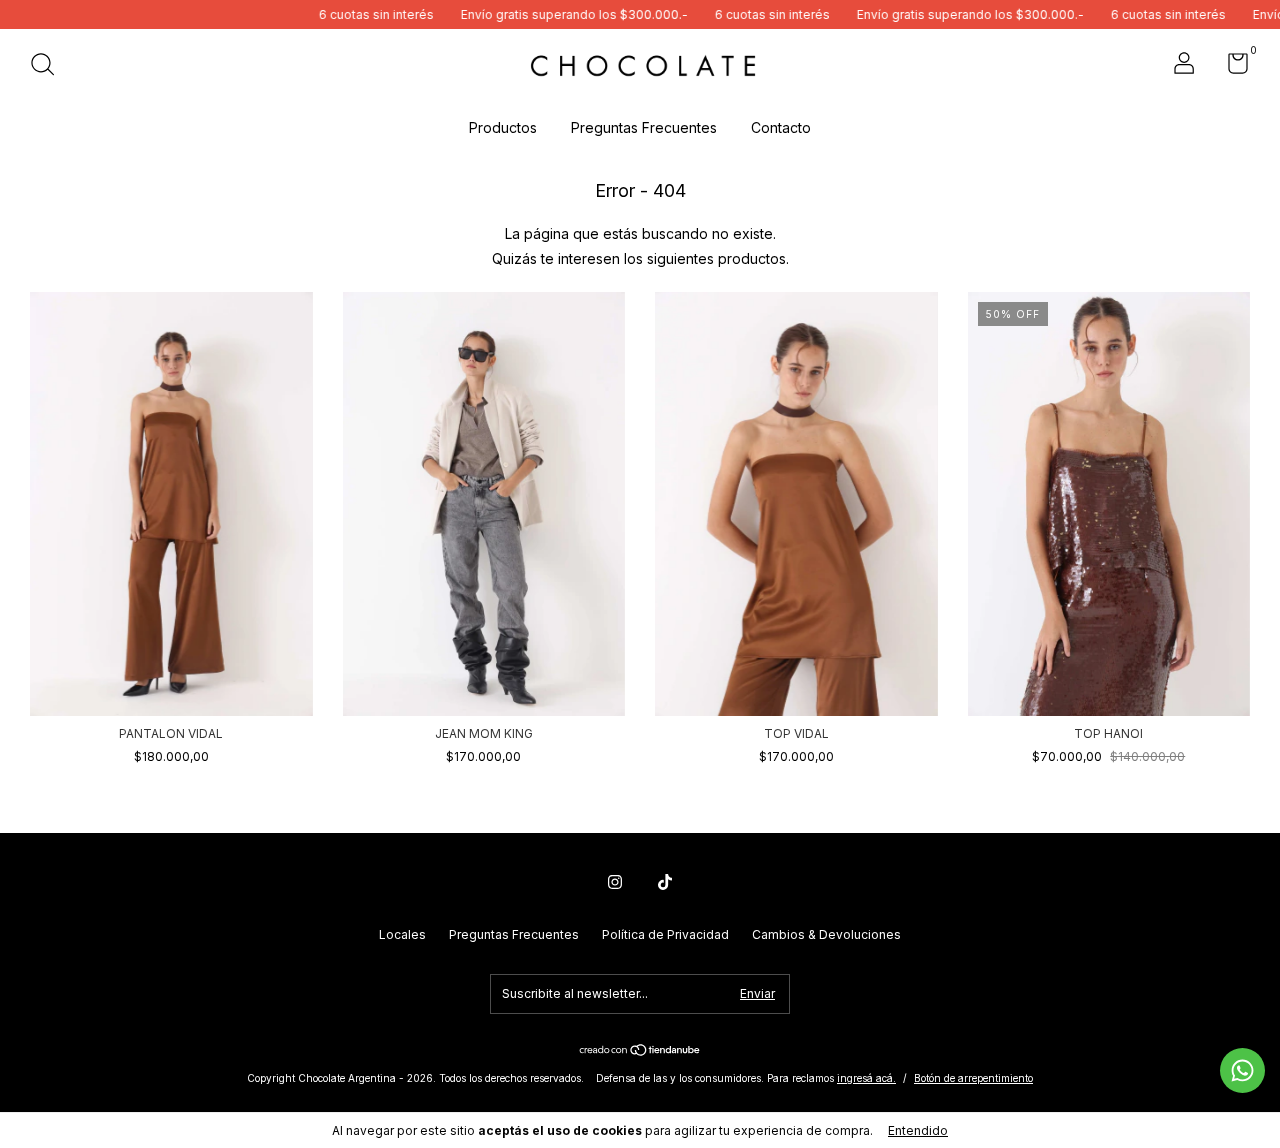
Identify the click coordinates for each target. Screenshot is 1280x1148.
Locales (402, 934)
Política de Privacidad (665, 934)
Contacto (781, 127)
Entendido (918, 1130)
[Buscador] (49, 66)
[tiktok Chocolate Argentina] (665, 882)
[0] (1230, 67)
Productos (503, 127)
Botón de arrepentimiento (973, 1078)
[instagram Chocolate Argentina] (615, 882)
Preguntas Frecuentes (644, 127)
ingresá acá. (866, 1078)
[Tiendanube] (640, 1051)
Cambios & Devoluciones (826, 934)
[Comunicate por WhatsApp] (1242, 1070)
